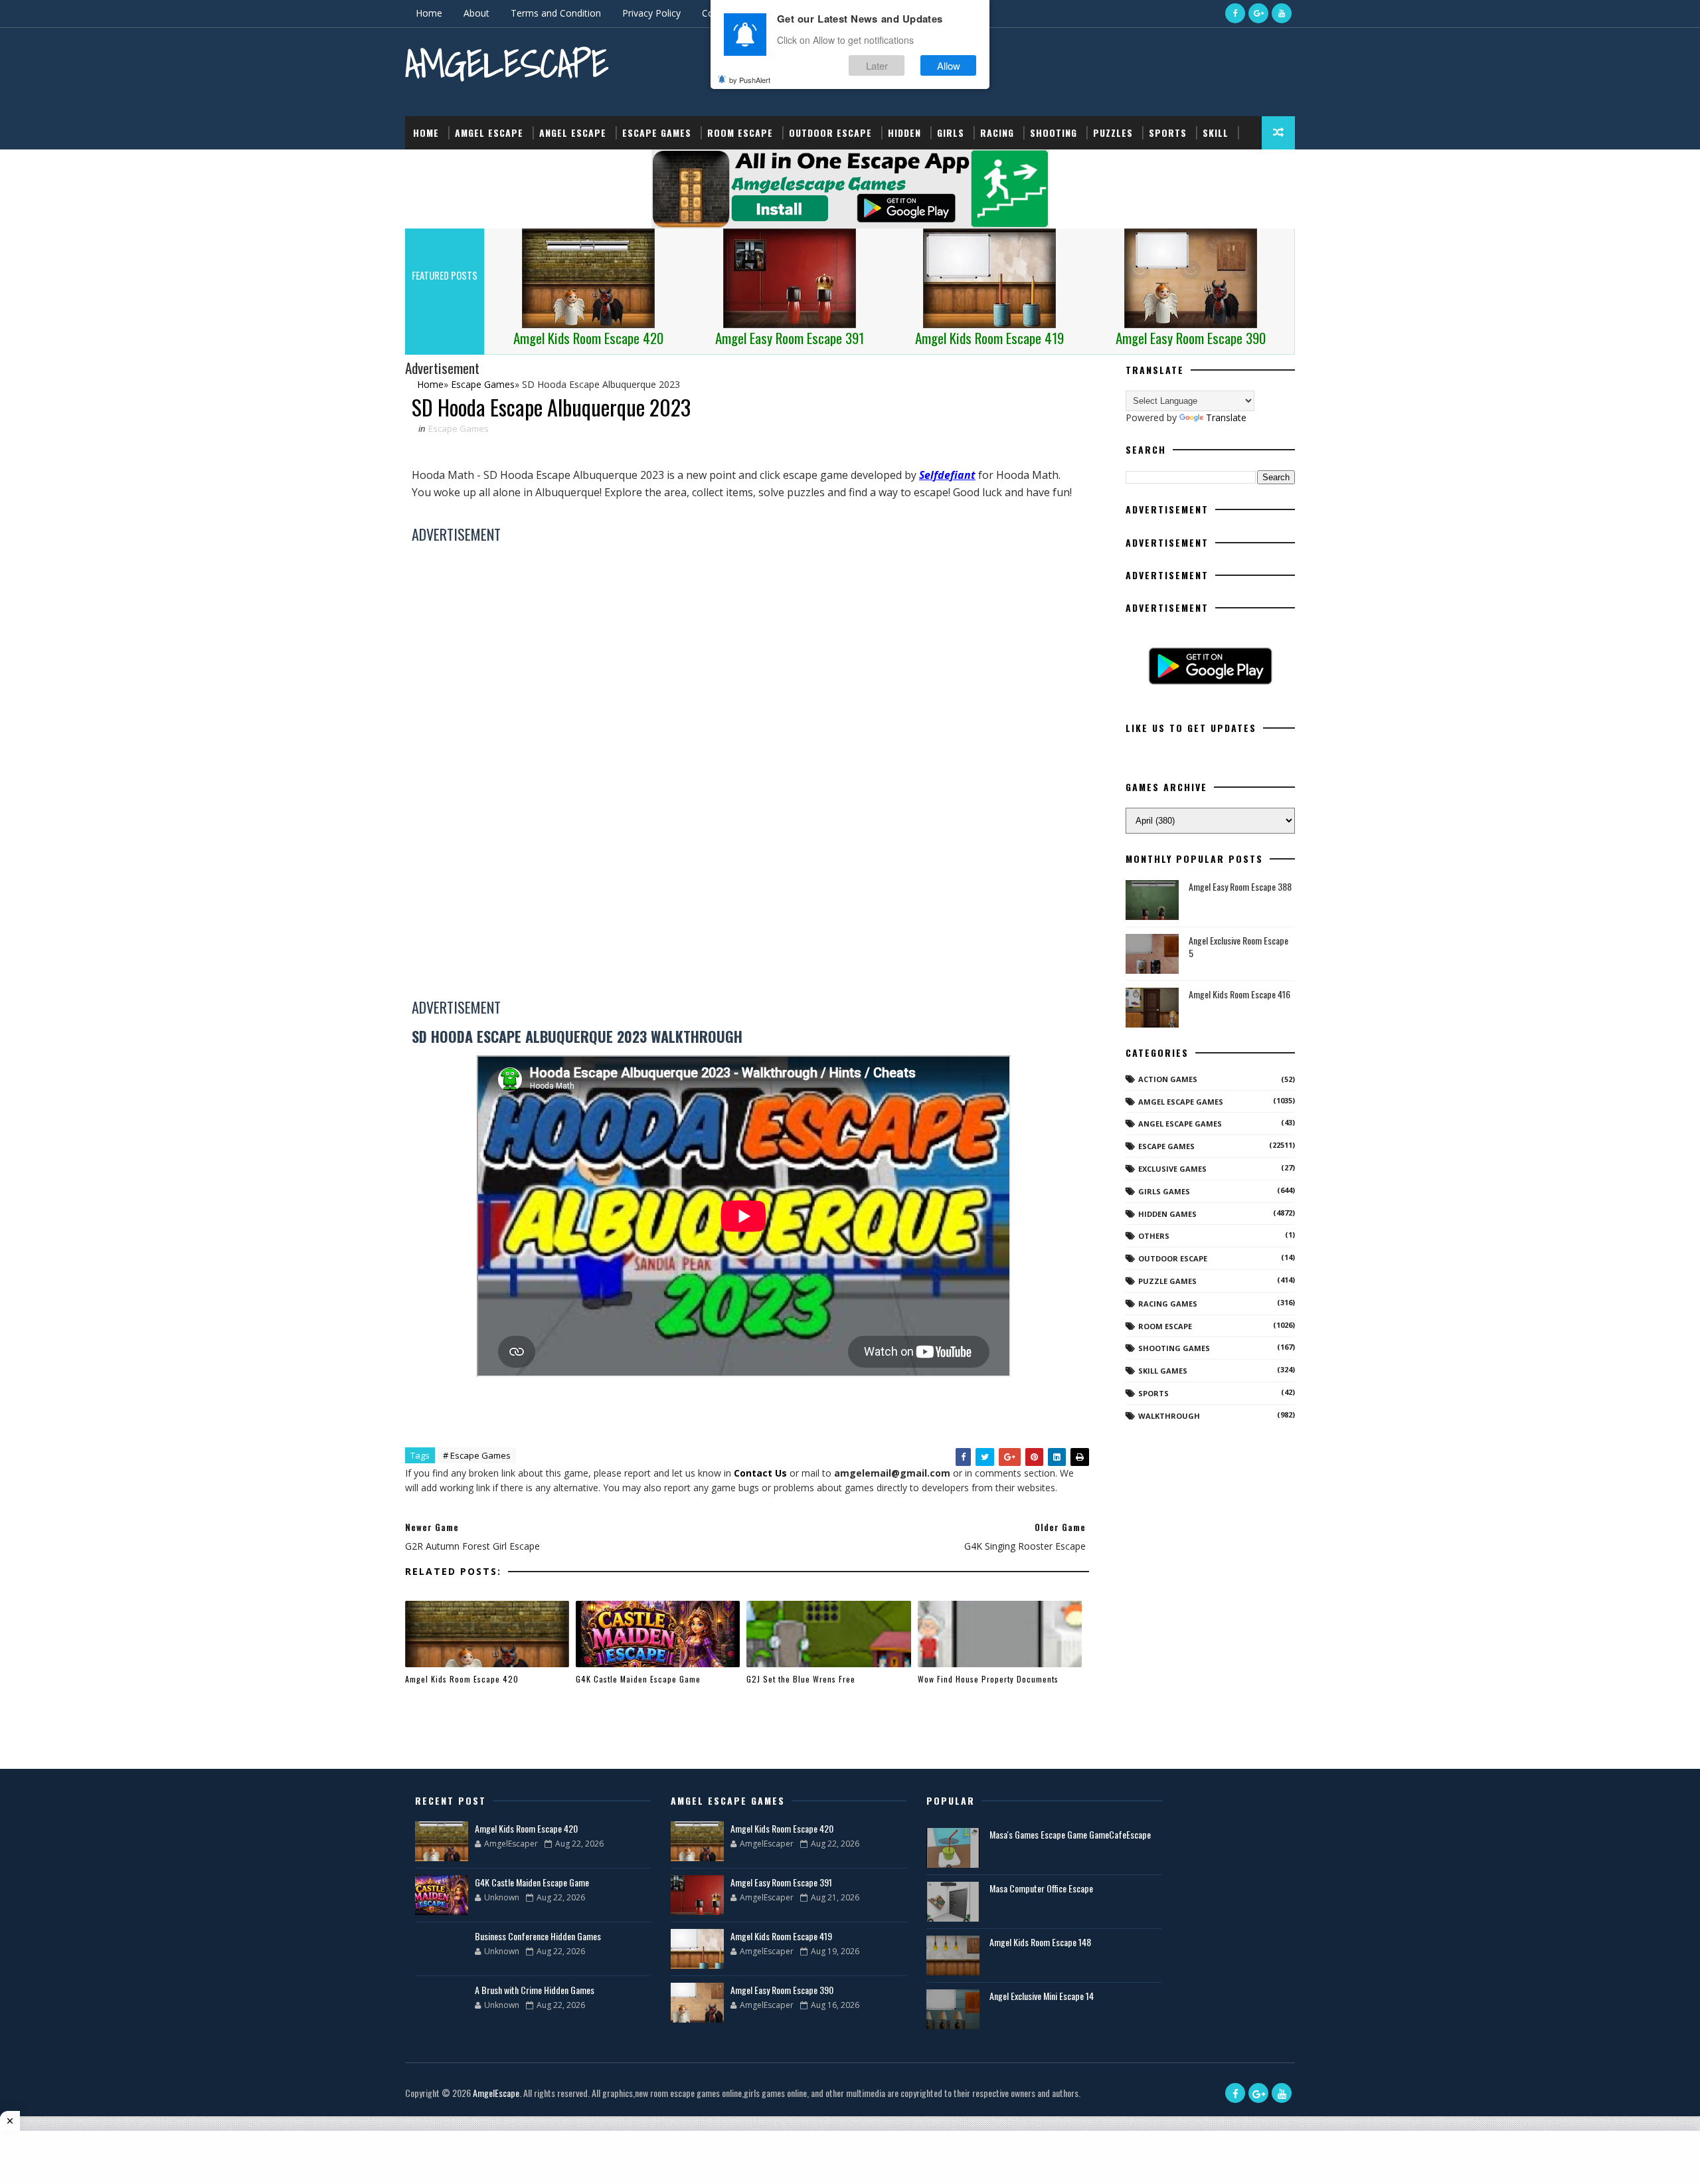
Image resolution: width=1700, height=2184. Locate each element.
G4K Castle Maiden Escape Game (638, 1679)
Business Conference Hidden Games (538, 1936)
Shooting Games (1174, 1348)
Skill (1216, 133)
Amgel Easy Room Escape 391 (781, 1882)
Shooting (1054, 133)
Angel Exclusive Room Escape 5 (1238, 947)
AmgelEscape (507, 63)
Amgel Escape (489, 133)
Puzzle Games (1167, 1281)
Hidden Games (1167, 1214)
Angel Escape (573, 133)
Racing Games (1168, 1304)
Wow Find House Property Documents (988, 1679)
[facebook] (1235, 13)
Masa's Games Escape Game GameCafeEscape (1070, 1834)
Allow (949, 65)
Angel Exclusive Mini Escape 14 (1042, 1996)
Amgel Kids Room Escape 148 (1040, 1942)
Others (1154, 1236)
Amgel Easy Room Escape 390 (782, 1990)
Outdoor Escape (830, 133)
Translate (1226, 417)
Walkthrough (1169, 1416)
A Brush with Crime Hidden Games (535, 1990)
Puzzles (1113, 133)
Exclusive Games (1172, 1169)
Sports (1168, 133)
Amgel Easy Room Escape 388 (1240, 886)
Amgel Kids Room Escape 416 (1239, 994)
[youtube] (1282, 13)
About (476, 13)
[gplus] (1258, 13)
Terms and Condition (556, 13)
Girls (951, 133)
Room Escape (740, 133)
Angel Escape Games (1180, 1124)
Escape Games (657, 133)
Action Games (1168, 1079)
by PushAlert (750, 80)
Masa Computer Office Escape (1041, 1888)
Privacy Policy (651, 13)
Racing (997, 133)
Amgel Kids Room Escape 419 (781, 1936)
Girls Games (1164, 1191)
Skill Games (1163, 1371)
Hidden (904, 133)
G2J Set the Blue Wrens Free (801, 1679)
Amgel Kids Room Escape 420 (462, 1679)
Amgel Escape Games (1181, 1102)
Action (430, 166)
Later (877, 65)
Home (429, 13)
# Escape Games (477, 1455)
